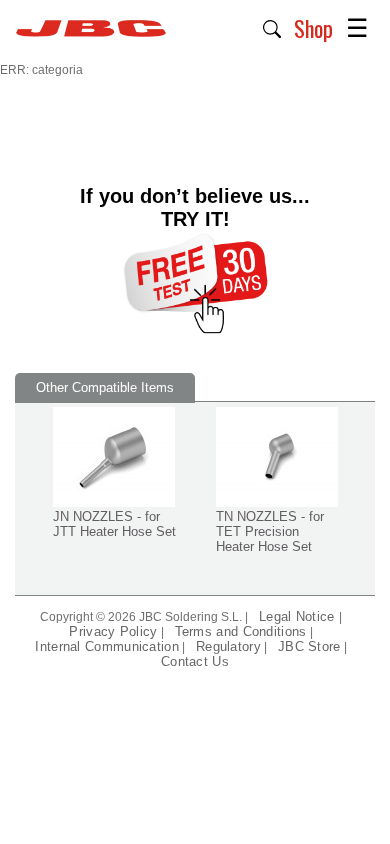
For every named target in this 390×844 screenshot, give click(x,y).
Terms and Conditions (241, 631)
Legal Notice (299, 616)
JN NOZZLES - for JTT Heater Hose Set (114, 524)
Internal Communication (107, 646)
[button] (272, 27)
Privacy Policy (113, 631)
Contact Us (195, 661)
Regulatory (228, 646)
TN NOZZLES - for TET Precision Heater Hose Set (270, 531)
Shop (313, 28)
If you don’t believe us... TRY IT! (195, 207)
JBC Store (309, 646)
